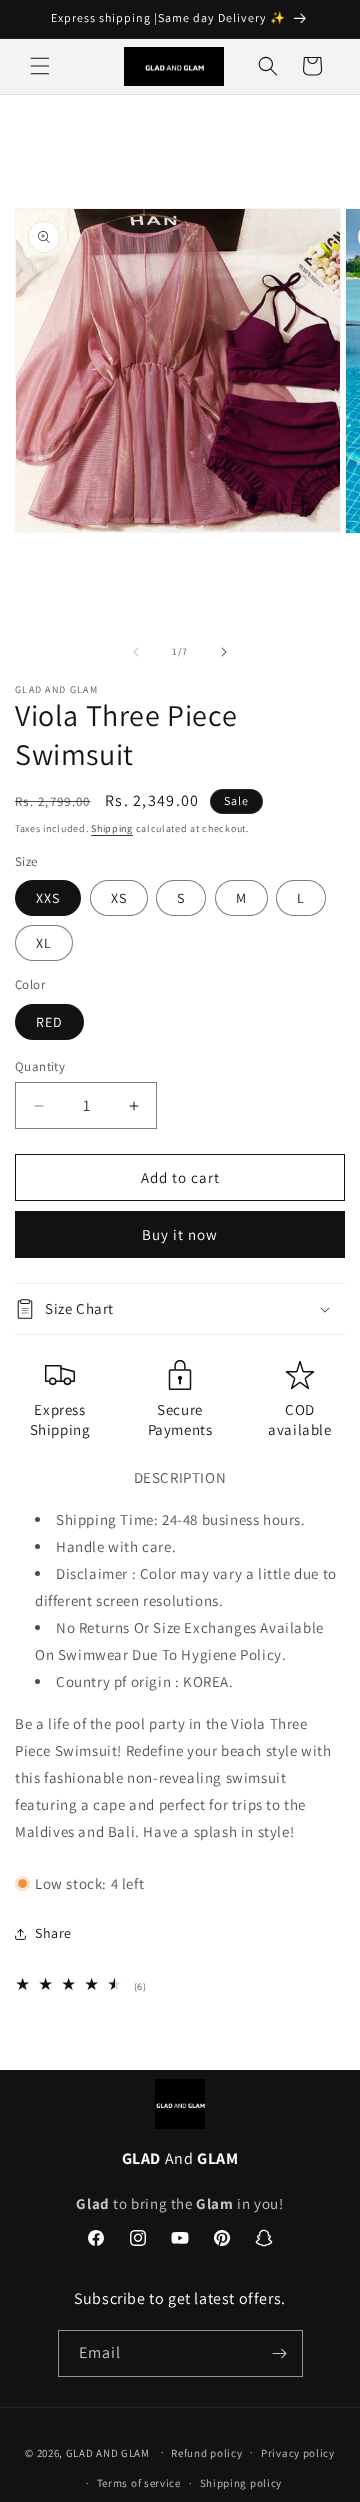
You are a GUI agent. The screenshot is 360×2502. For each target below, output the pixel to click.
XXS (48, 898)
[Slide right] (224, 652)
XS (119, 898)
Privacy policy (298, 2453)
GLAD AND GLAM (108, 2452)
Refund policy (206, 2453)
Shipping (112, 828)
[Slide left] (136, 652)
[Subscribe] (280, 2353)
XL (44, 943)
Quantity (40, 1066)
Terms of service (139, 2483)
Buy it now (180, 1234)
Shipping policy (241, 2483)
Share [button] (53, 1933)
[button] (40, 66)
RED (49, 1022)
